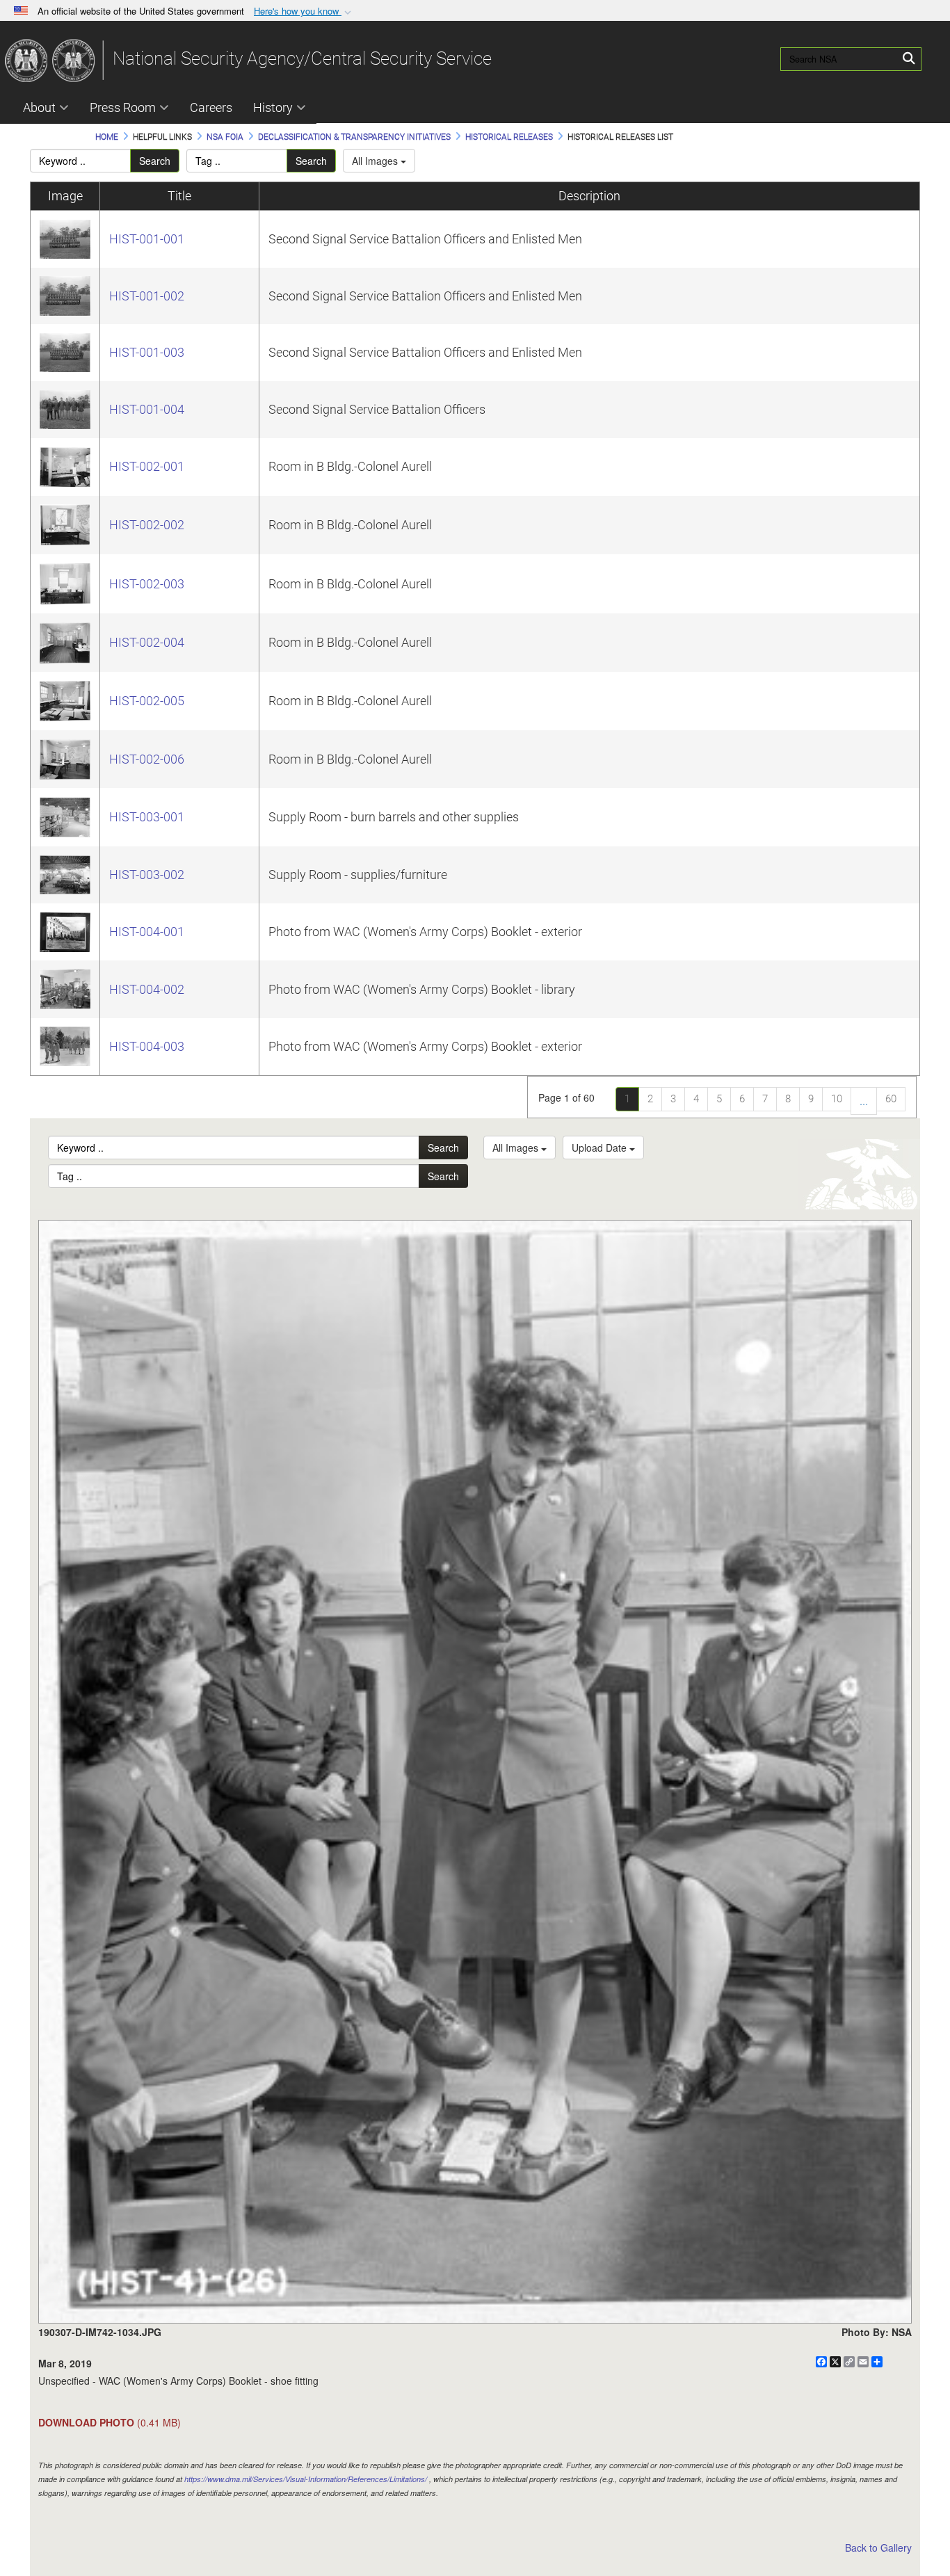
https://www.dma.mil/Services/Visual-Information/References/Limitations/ (306, 2479)
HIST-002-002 (147, 525)
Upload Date (601, 1148)
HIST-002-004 (147, 642)
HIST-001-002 (147, 296)
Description (589, 196)
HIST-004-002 (147, 989)
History (273, 107)
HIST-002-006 (147, 759)
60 (891, 1099)
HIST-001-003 (147, 352)
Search (155, 161)
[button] (304, 11)
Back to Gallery (878, 2547)
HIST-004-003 (147, 1046)
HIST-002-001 (147, 466)
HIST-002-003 (147, 584)
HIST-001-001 (147, 239)
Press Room (123, 107)
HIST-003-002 (147, 875)
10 (837, 1099)
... (864, 1101)
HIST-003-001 (147, 817)
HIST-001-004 (147, 409)
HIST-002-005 (147, 701)
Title (179, 196)
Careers (211, 107)
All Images (376, 161)
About (39, 107)
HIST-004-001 (147, 932)
